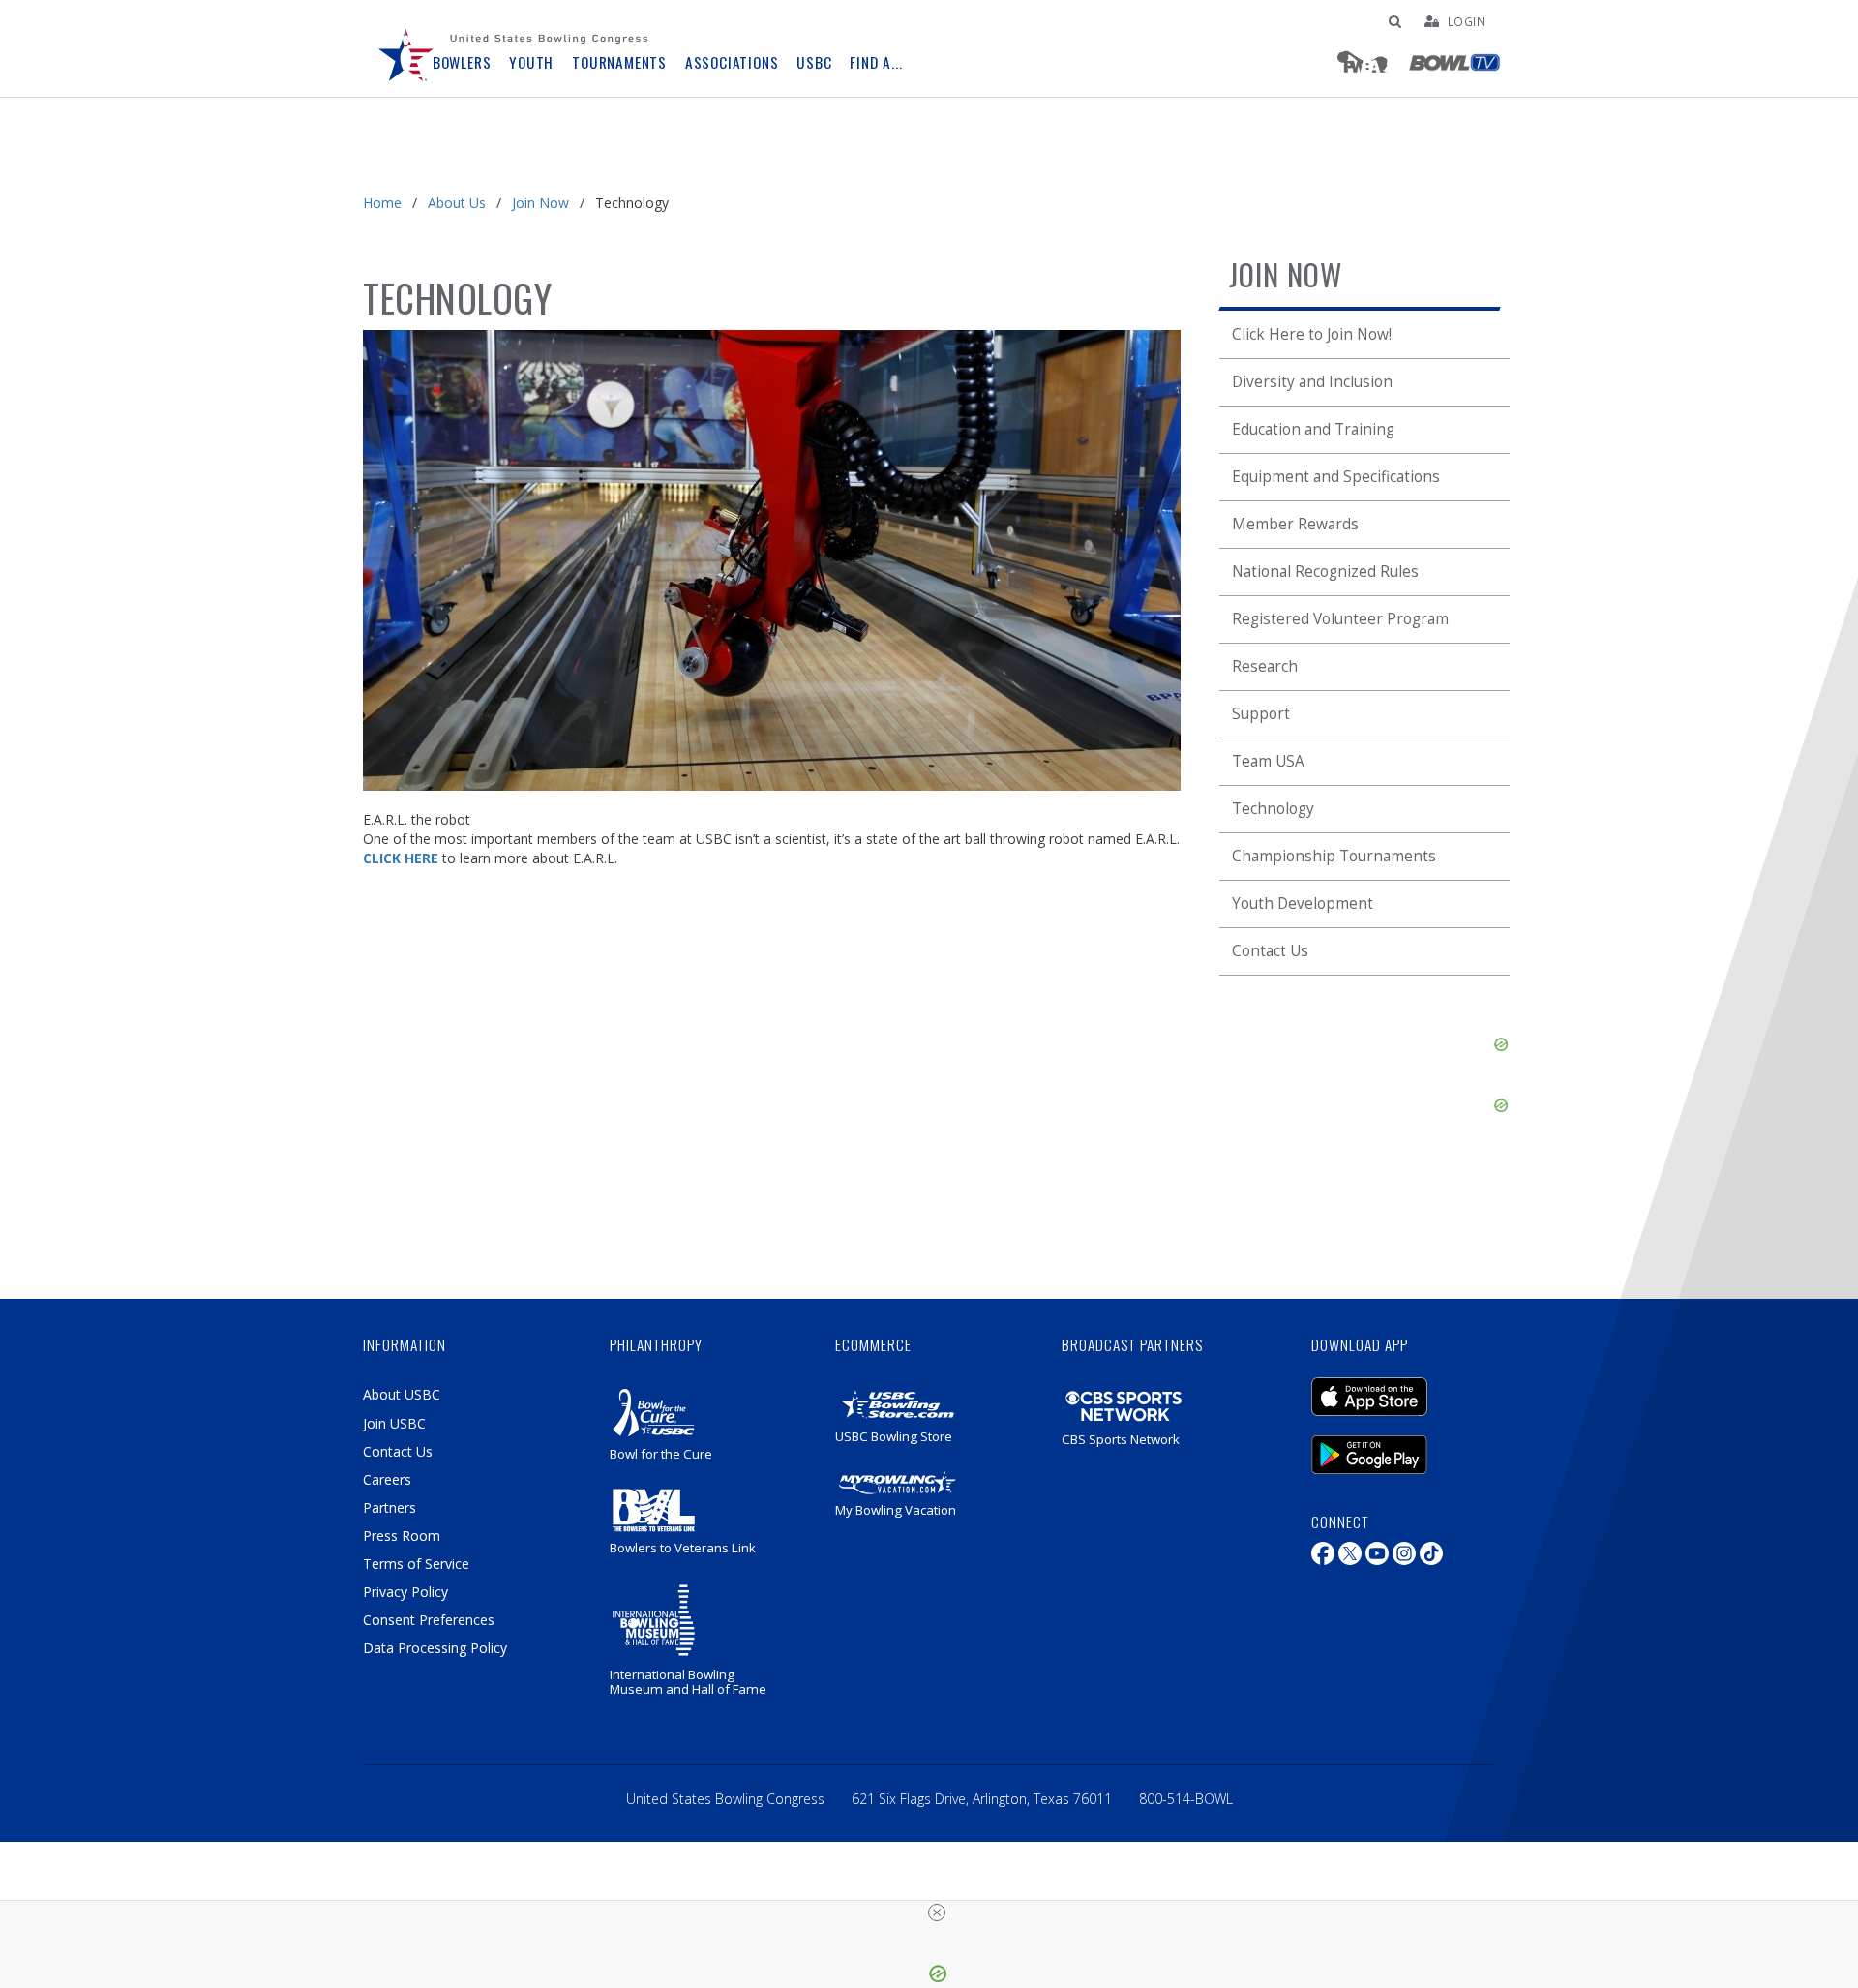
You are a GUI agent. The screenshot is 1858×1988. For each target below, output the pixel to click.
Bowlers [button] (462, 62)
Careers (387, 1479)
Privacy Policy (405, 1592)
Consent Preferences (429, 1620)
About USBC (402, 1394)
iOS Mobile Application (1398, 1387)
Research (1265, 666)
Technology (1273, 809)
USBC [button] (814, 62)
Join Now (540, 203)
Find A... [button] (876, 62)
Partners (390, 1507)
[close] (937, 1913)
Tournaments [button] (619, 62)
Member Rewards (1295, 524)
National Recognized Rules (1325, 572)
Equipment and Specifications (1336, 477)
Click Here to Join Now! (1312, 334)
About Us (457, 203)
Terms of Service (416, 1564)
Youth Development (1303, 904)
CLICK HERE (401, 858)
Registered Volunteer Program (1340, 619)
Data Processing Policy (435, 1648)
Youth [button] (531, 62)
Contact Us (1270, 951)
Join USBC (394, 1423)
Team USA (1268, 761)
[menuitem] (406, 48)
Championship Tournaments (1334, 856)
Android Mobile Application (1398, 1445)
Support (1261, 714)
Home (382, 203)
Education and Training (1313, 429)
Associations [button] (732, 62)
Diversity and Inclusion (1312, 382)
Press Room (402, 1536)
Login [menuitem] (1467, 21)
